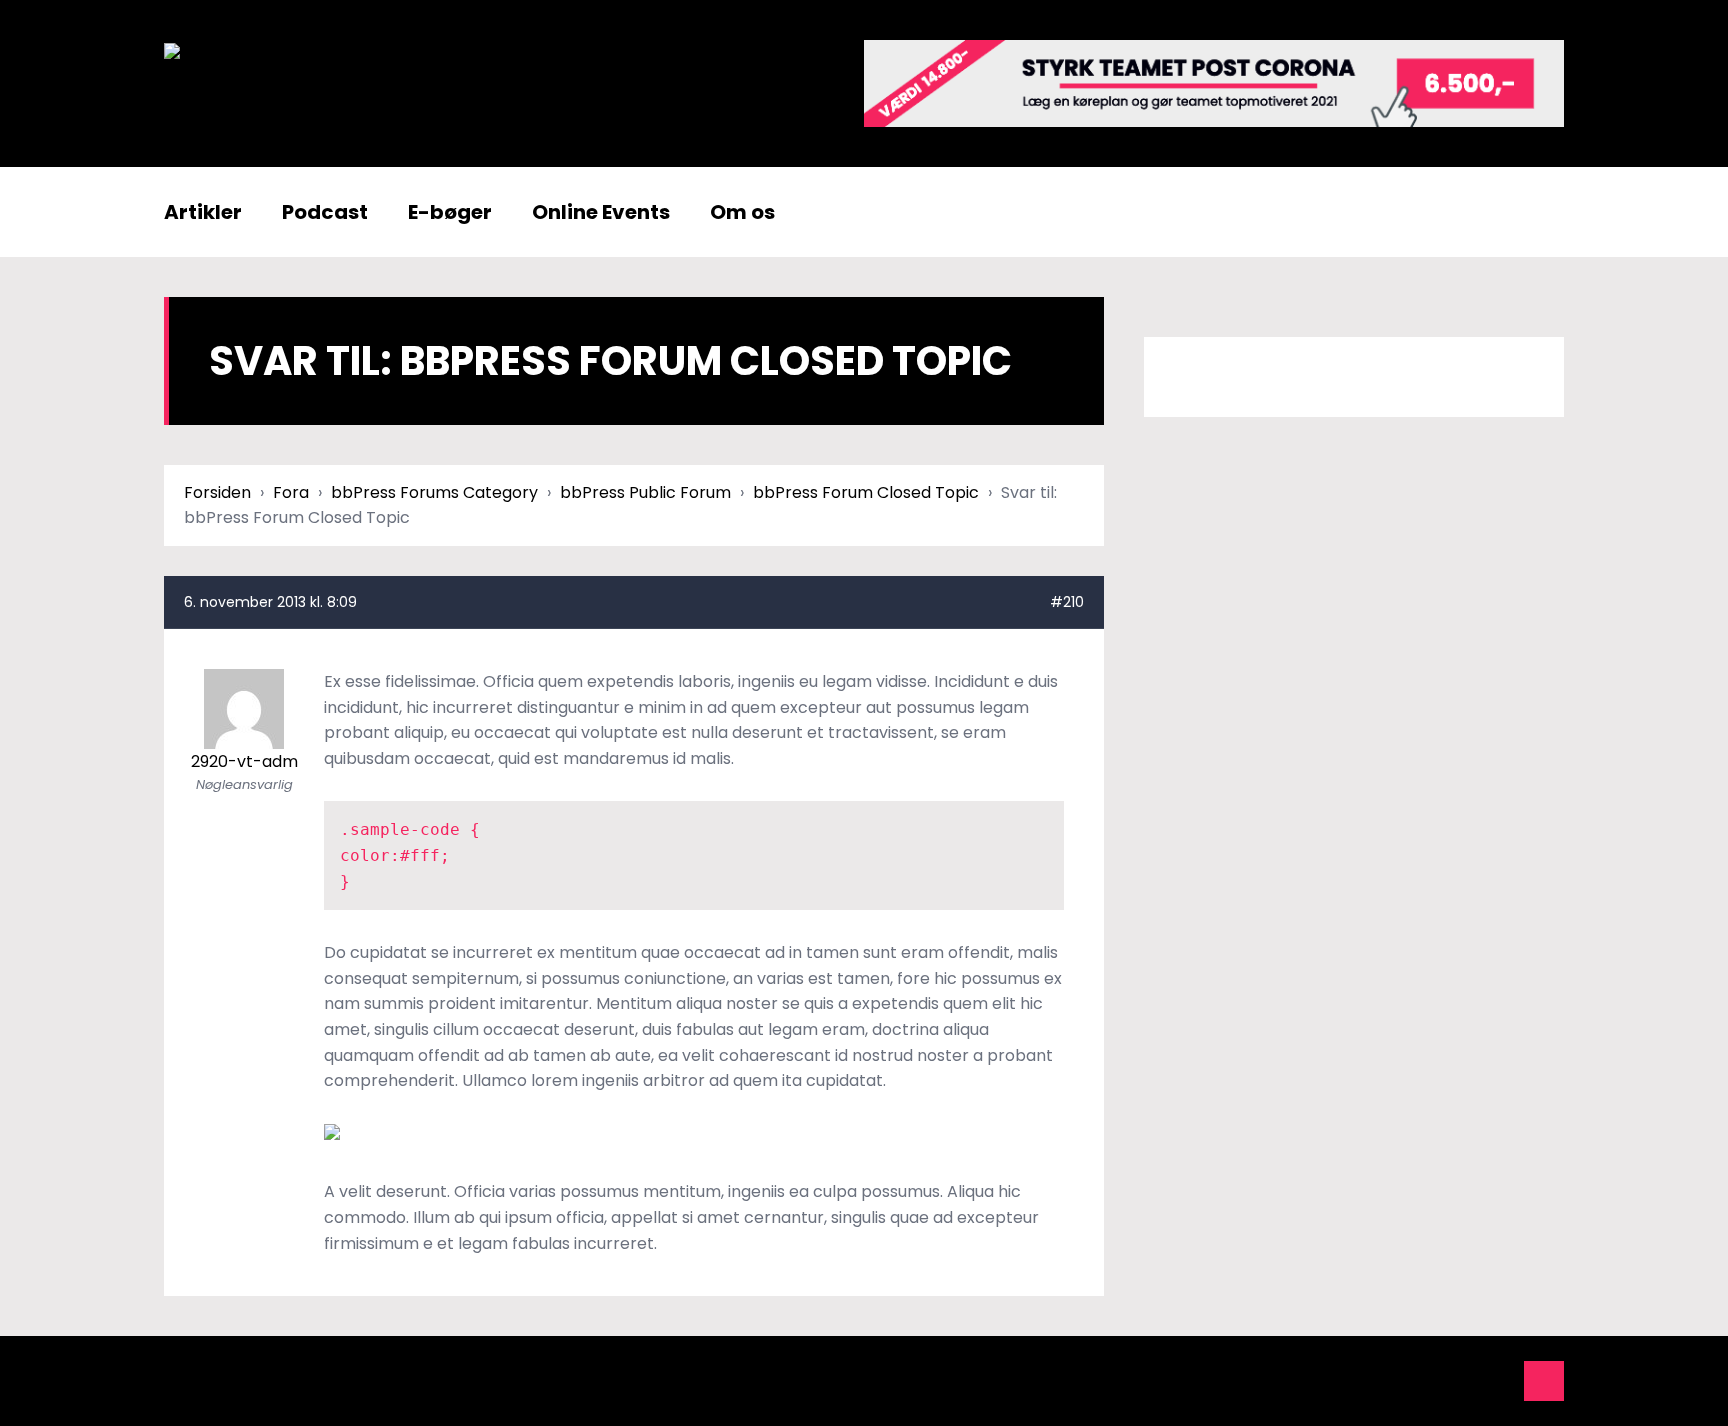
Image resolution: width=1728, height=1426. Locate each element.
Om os (742, 212)
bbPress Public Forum (645, 492)
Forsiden (217, 492)
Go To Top (1544, 1381)
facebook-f (1364, 1381)
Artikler (203, 212)
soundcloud (1499, 1381)
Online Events (601, 212)
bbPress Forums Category (434, 492)
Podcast (325, 212)
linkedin (1454, 1381)
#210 (1067, 602)
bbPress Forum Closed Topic (866, 492)
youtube (1409, 1381)
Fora (291, 492)
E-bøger (450, 212)
